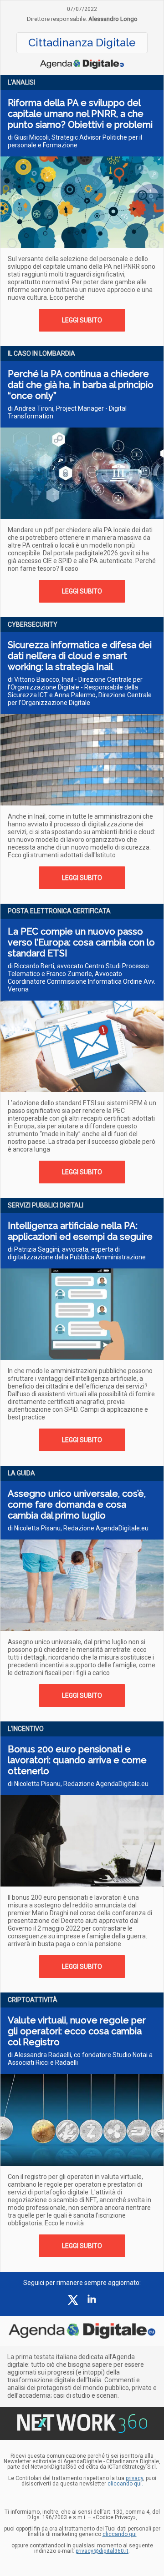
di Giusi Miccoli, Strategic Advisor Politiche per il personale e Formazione (75, 141)
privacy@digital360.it (102, 2551)
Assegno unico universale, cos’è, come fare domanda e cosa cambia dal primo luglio (77, 1504)
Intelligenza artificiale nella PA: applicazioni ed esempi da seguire (80, 1231)
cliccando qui (120, 2534)
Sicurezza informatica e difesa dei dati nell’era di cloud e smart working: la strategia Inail (80, 656)
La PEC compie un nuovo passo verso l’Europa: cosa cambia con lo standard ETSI (81, 942)
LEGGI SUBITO (82, 320)
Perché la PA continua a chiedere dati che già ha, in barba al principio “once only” (81, 385)
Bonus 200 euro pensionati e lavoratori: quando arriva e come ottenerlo (77, 1760)
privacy (134, 2478)
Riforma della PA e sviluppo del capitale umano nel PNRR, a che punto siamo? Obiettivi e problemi (80, 114)
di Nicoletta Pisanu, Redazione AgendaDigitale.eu (78, 1528)
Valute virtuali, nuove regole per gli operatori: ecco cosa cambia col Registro (77, 2031)
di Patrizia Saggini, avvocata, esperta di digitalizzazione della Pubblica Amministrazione (77, 1253)
